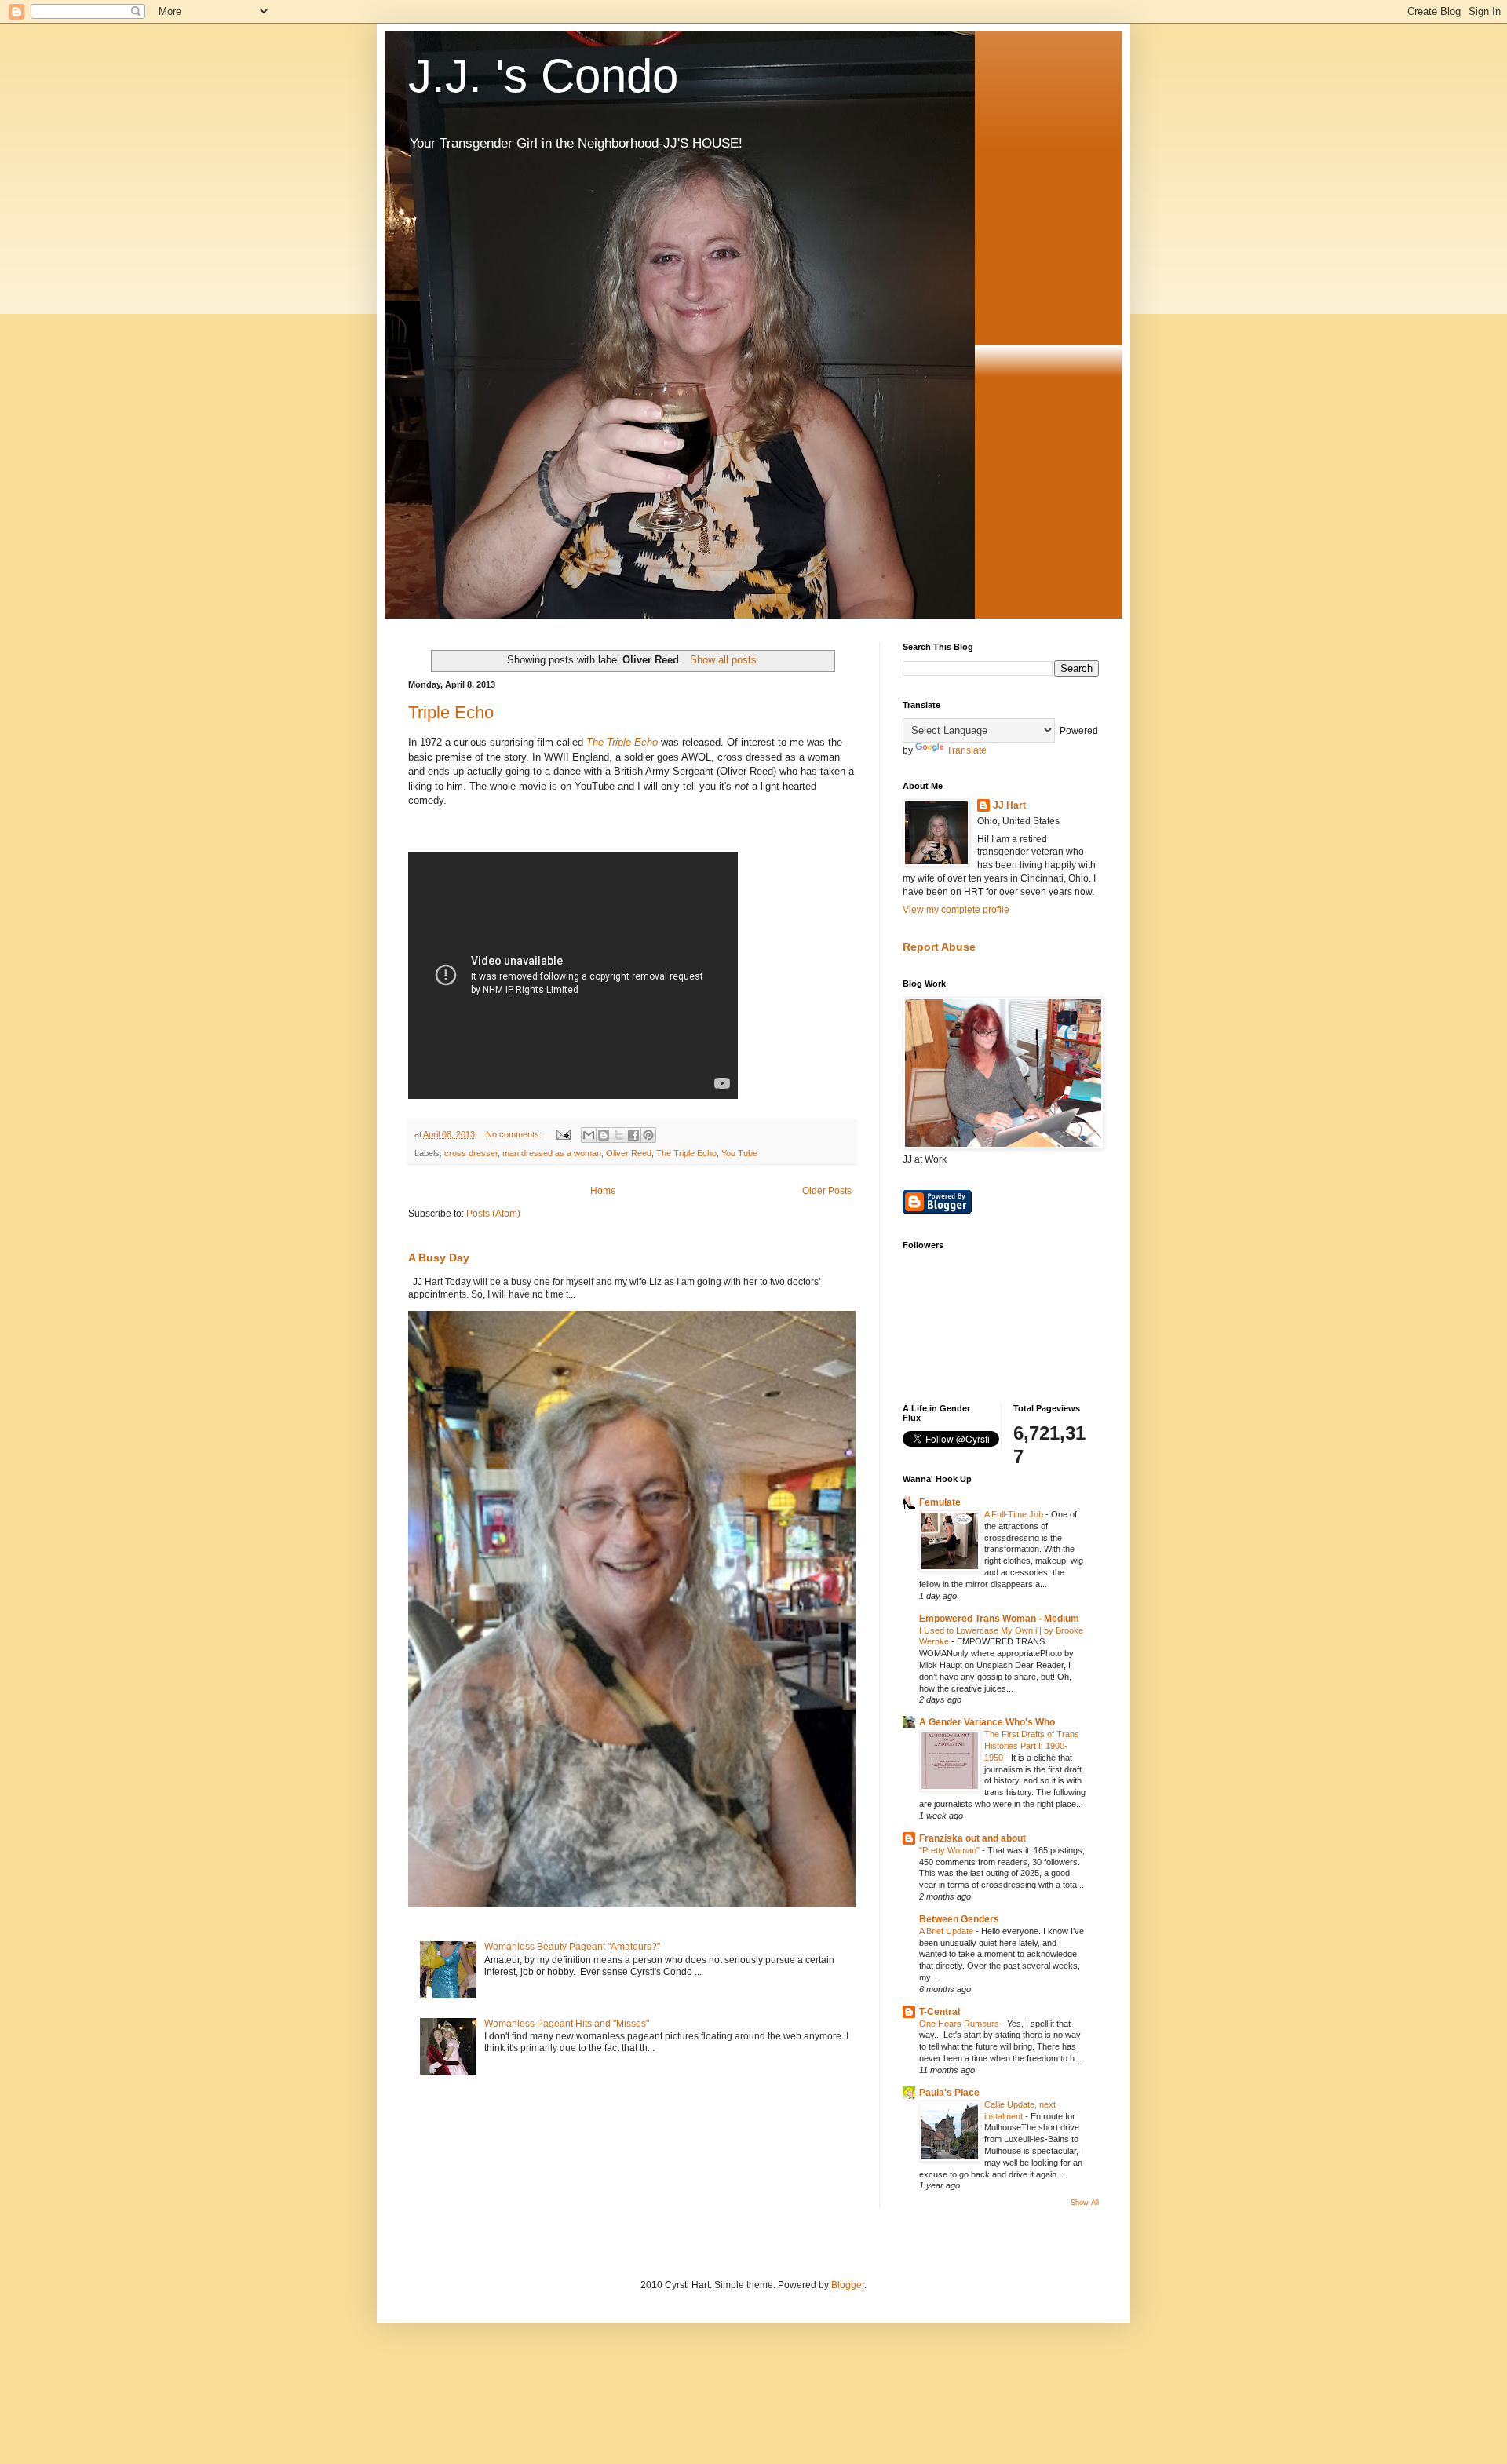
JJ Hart (1009, 805)
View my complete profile (956, 910)
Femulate (940, 1502)
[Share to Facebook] (633, 1135)
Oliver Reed (629, 1153)
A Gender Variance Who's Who (987, 1722)
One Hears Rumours (960, 2024)
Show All (1085, 2203)
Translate (967, 750)
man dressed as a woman (552, 1153)
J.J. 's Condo (543, 76)
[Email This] (589, 1135)
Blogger (848, 2285)
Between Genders (959, 1919)
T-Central (940, 2012)
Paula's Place (949, 2093)
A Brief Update (947, 1931)
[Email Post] (563, 1134)
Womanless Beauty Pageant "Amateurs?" (572, 1947)
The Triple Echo (622, 742)
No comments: (515, 1134)
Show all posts (723, 660)
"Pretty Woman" (951, 1850)
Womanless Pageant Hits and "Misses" (567, 2024)
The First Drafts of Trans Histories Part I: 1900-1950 (1032, 1746)
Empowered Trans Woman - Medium (999, 1619)
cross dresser (471, 1153)
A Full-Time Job (1015, 1514)
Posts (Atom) (493, 1214)
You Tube (739, 1153)
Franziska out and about (972, 1838)
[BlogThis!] (604, 1135)
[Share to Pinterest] (648, 1135)
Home (603, 1191)
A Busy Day (439, 1258)
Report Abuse (939, 947)
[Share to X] (618, 1135)
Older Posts (827, 1191)
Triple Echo (451, 712)
